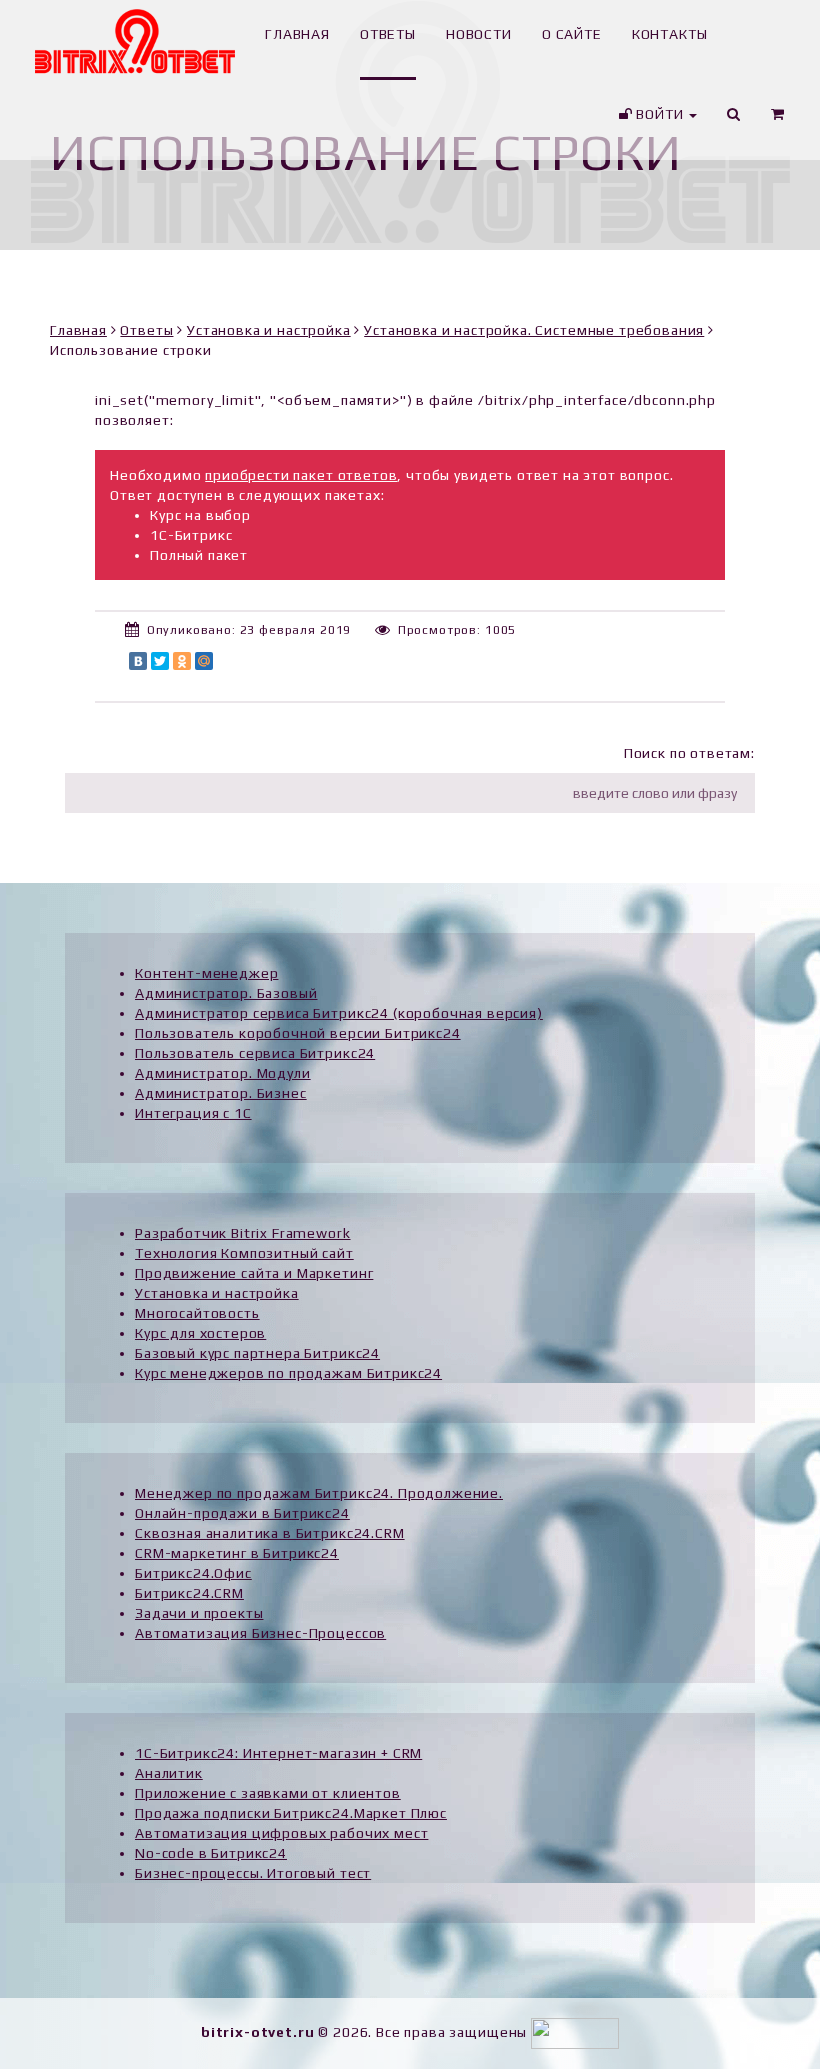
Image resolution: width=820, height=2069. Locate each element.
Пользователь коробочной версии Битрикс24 (298, 1033)
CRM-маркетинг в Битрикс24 (237, 1553)
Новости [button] (479, 34)
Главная (78, 330)
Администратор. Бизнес (221, 1093)
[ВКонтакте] (138, 661)
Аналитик (169, 1773)
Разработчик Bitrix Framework (243, 1233)
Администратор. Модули (223, 1073)
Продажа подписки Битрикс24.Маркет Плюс (291, 1813)
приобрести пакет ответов (301, 475)
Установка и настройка (269, 330)
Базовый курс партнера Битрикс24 (257, 1353)
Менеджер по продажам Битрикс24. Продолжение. (319, 1493)
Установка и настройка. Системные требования (534, 330)
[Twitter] (160, 661)
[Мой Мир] (204, 661)
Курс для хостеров (200, 1333)
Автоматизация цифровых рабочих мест (281, 1833)
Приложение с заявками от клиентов (268, 1793)
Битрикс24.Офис (193, 1573)
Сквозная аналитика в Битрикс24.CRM (270, 1533)
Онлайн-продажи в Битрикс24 (242, 1513)
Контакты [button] (670, 34)
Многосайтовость (197, 1313)
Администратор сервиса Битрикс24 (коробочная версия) (339, 1013)
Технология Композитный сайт (244, 1253)
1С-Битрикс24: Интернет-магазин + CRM (278, 1753)
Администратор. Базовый (226, 993)
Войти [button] (659, 114)
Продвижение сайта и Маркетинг (254, 1273)
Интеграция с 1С (193, 1113)
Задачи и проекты (199, 1613)
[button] (778, 120)
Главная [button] (297, 34)
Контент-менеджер (206, 973)
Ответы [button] (388, 34)
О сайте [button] (572, 34)
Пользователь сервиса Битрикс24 (255, 1053)
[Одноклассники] (182, 661)
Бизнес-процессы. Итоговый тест (253, 1873)
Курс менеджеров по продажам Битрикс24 (288, 1373)
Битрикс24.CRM (189, 1593)
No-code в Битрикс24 (211, 1853)
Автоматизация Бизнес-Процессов (260, 1633)
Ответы (146, 330)
